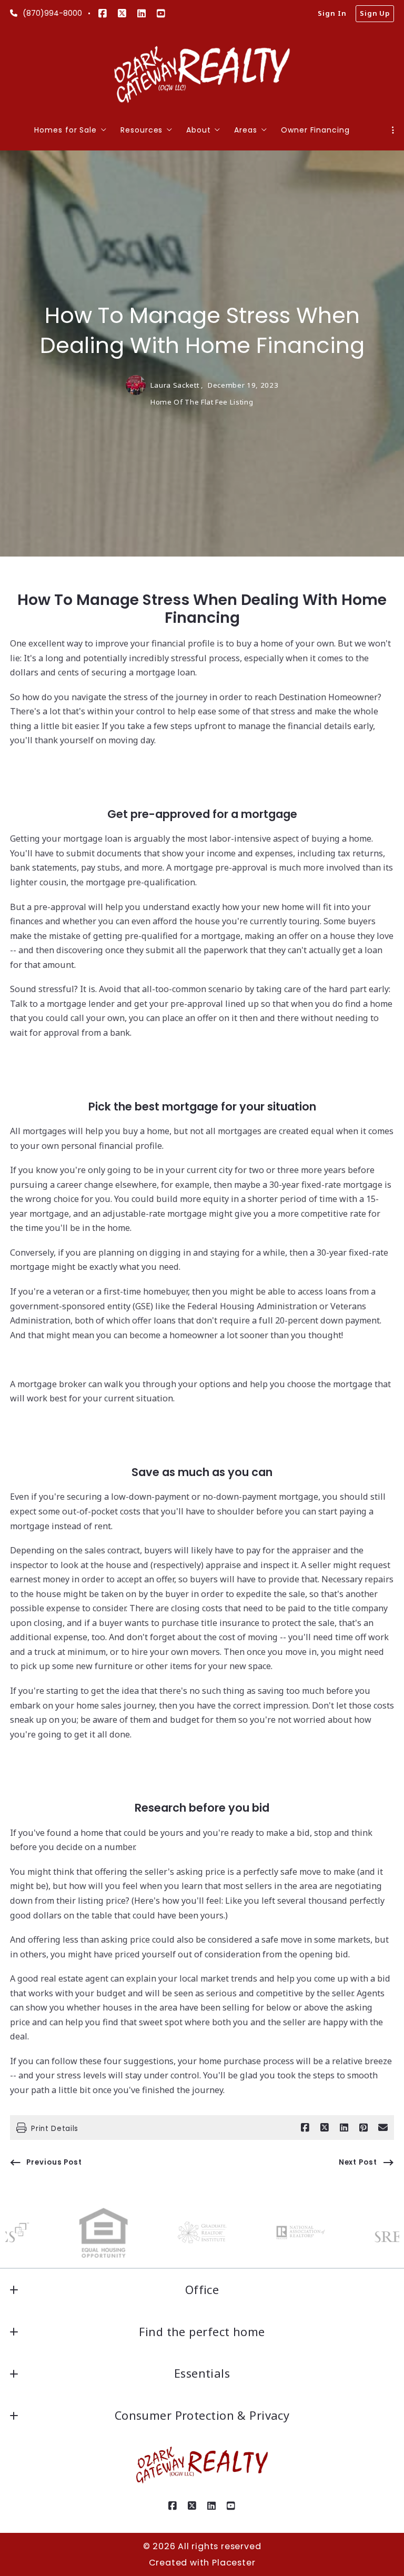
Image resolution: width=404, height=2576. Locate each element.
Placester (234, 2563)
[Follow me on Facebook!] (103, 14)
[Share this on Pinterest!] (363, 2128)
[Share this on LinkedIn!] (344, 2128)
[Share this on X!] (325, 2128)
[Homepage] (202, 75)
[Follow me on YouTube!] (161, 14)
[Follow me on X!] (122, 14)
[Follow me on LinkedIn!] (142, 14)
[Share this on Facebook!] (305, 2128)
